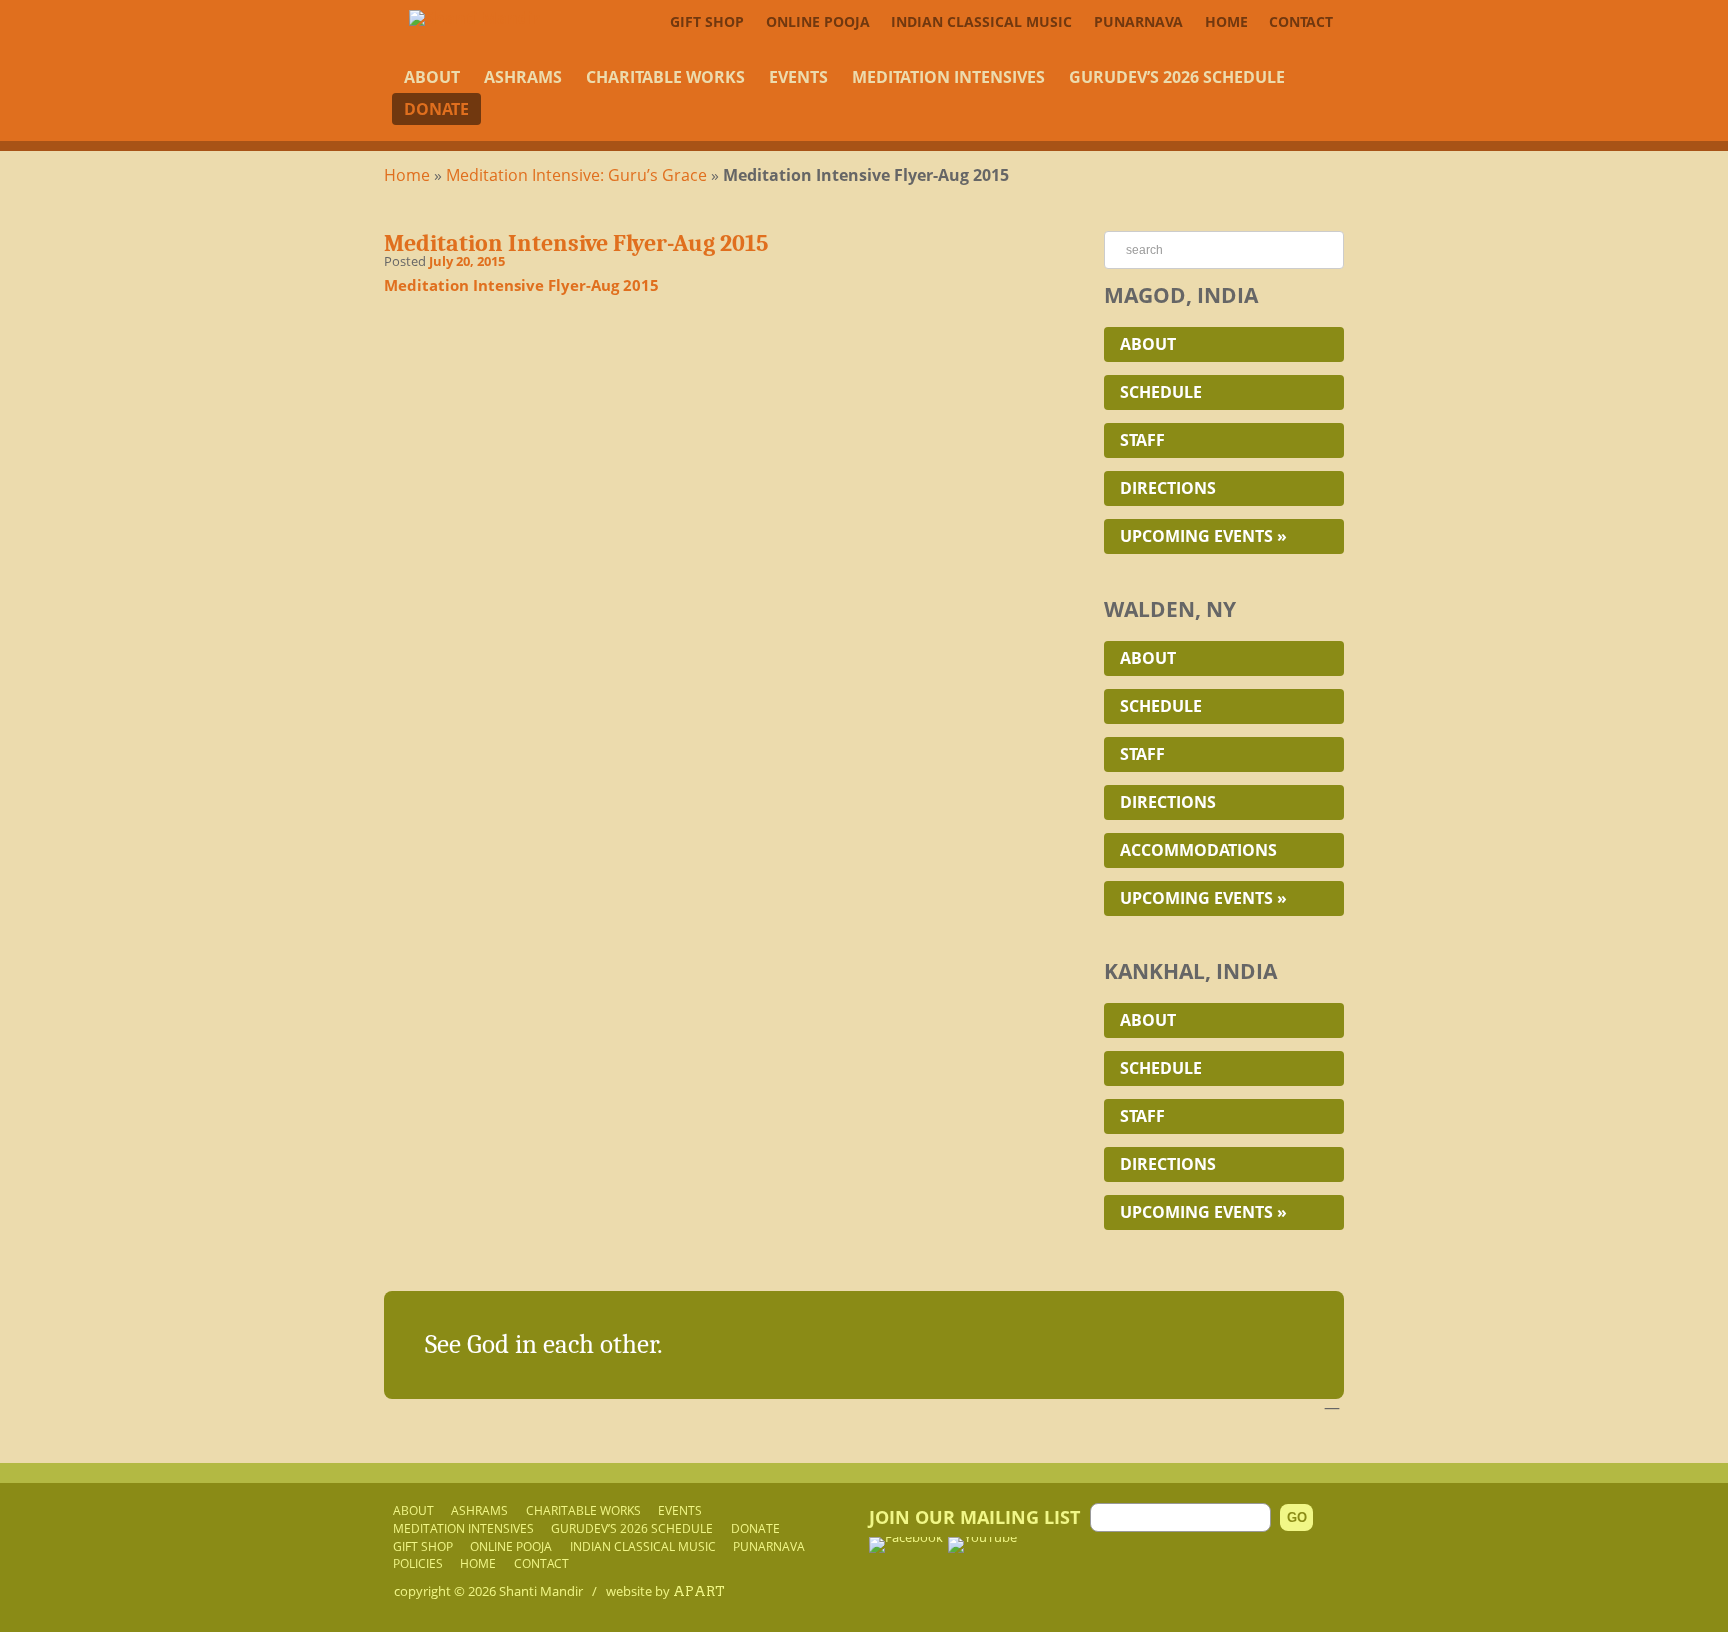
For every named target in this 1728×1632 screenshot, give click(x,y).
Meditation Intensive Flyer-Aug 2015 (521, 285)
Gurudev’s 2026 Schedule (1177, 77)
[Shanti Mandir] (474, 18)
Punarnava (1138, 21)
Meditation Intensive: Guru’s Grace (576, 175)
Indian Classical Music (981, 21)
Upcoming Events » (1203, 536)
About (432, 77)
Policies (418, 1563)
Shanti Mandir (541, 1591)
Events (798, 77)
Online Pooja (818, 21)
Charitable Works (665, 77)
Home (1226, 21)
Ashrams (523, 77)
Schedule (1161, 392)
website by (665, 1591)
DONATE (436, 109)
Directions (1168, 488)
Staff (1142, 440)
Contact (1301, 21)
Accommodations (1198, 850)
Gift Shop (707, 21)
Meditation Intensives (948, 77)
